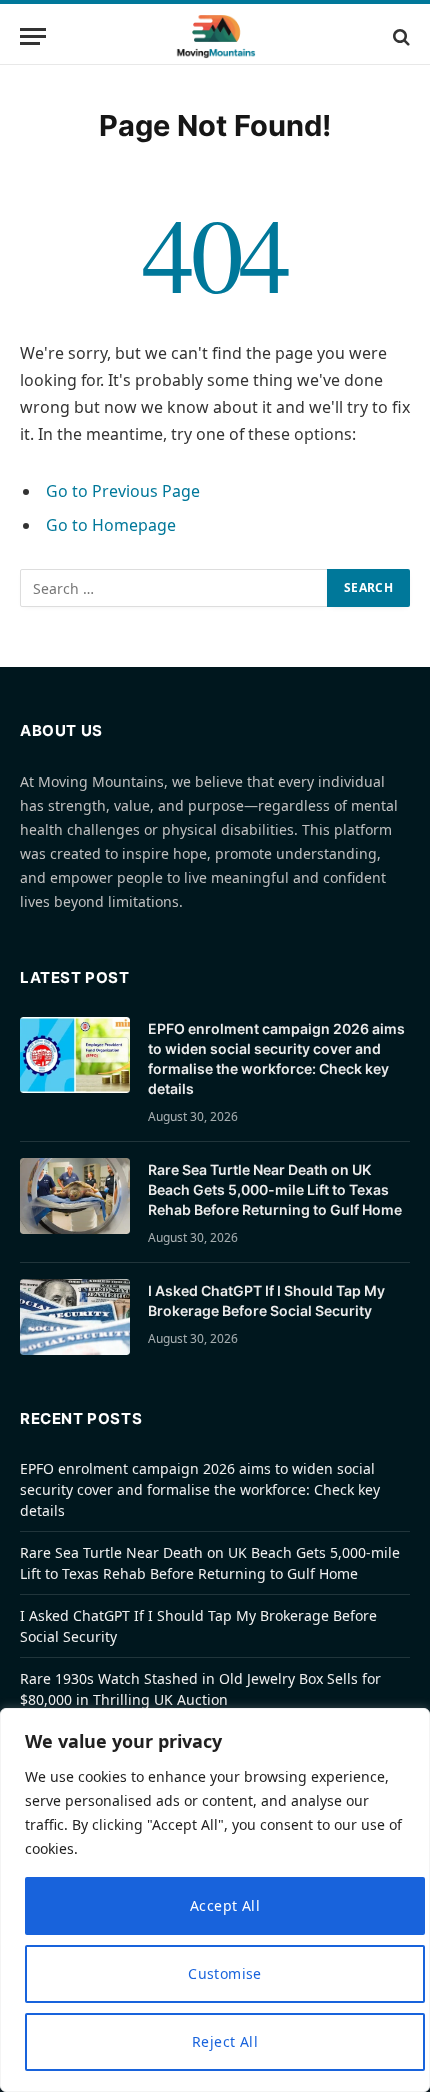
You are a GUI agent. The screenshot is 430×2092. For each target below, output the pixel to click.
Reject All (225, 2041)
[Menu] (33, 36)
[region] (215, 1900)
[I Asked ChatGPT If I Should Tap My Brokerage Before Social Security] (75, 1317)
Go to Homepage (111, 525)
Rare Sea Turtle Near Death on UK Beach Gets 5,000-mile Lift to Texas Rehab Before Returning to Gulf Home (275, 1189)
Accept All (225, 1905)
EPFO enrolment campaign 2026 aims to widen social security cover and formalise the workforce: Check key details (200, 1489)
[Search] (399, 36)
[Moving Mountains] (215, 36)
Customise (225, 1973)
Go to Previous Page (123, 491)
